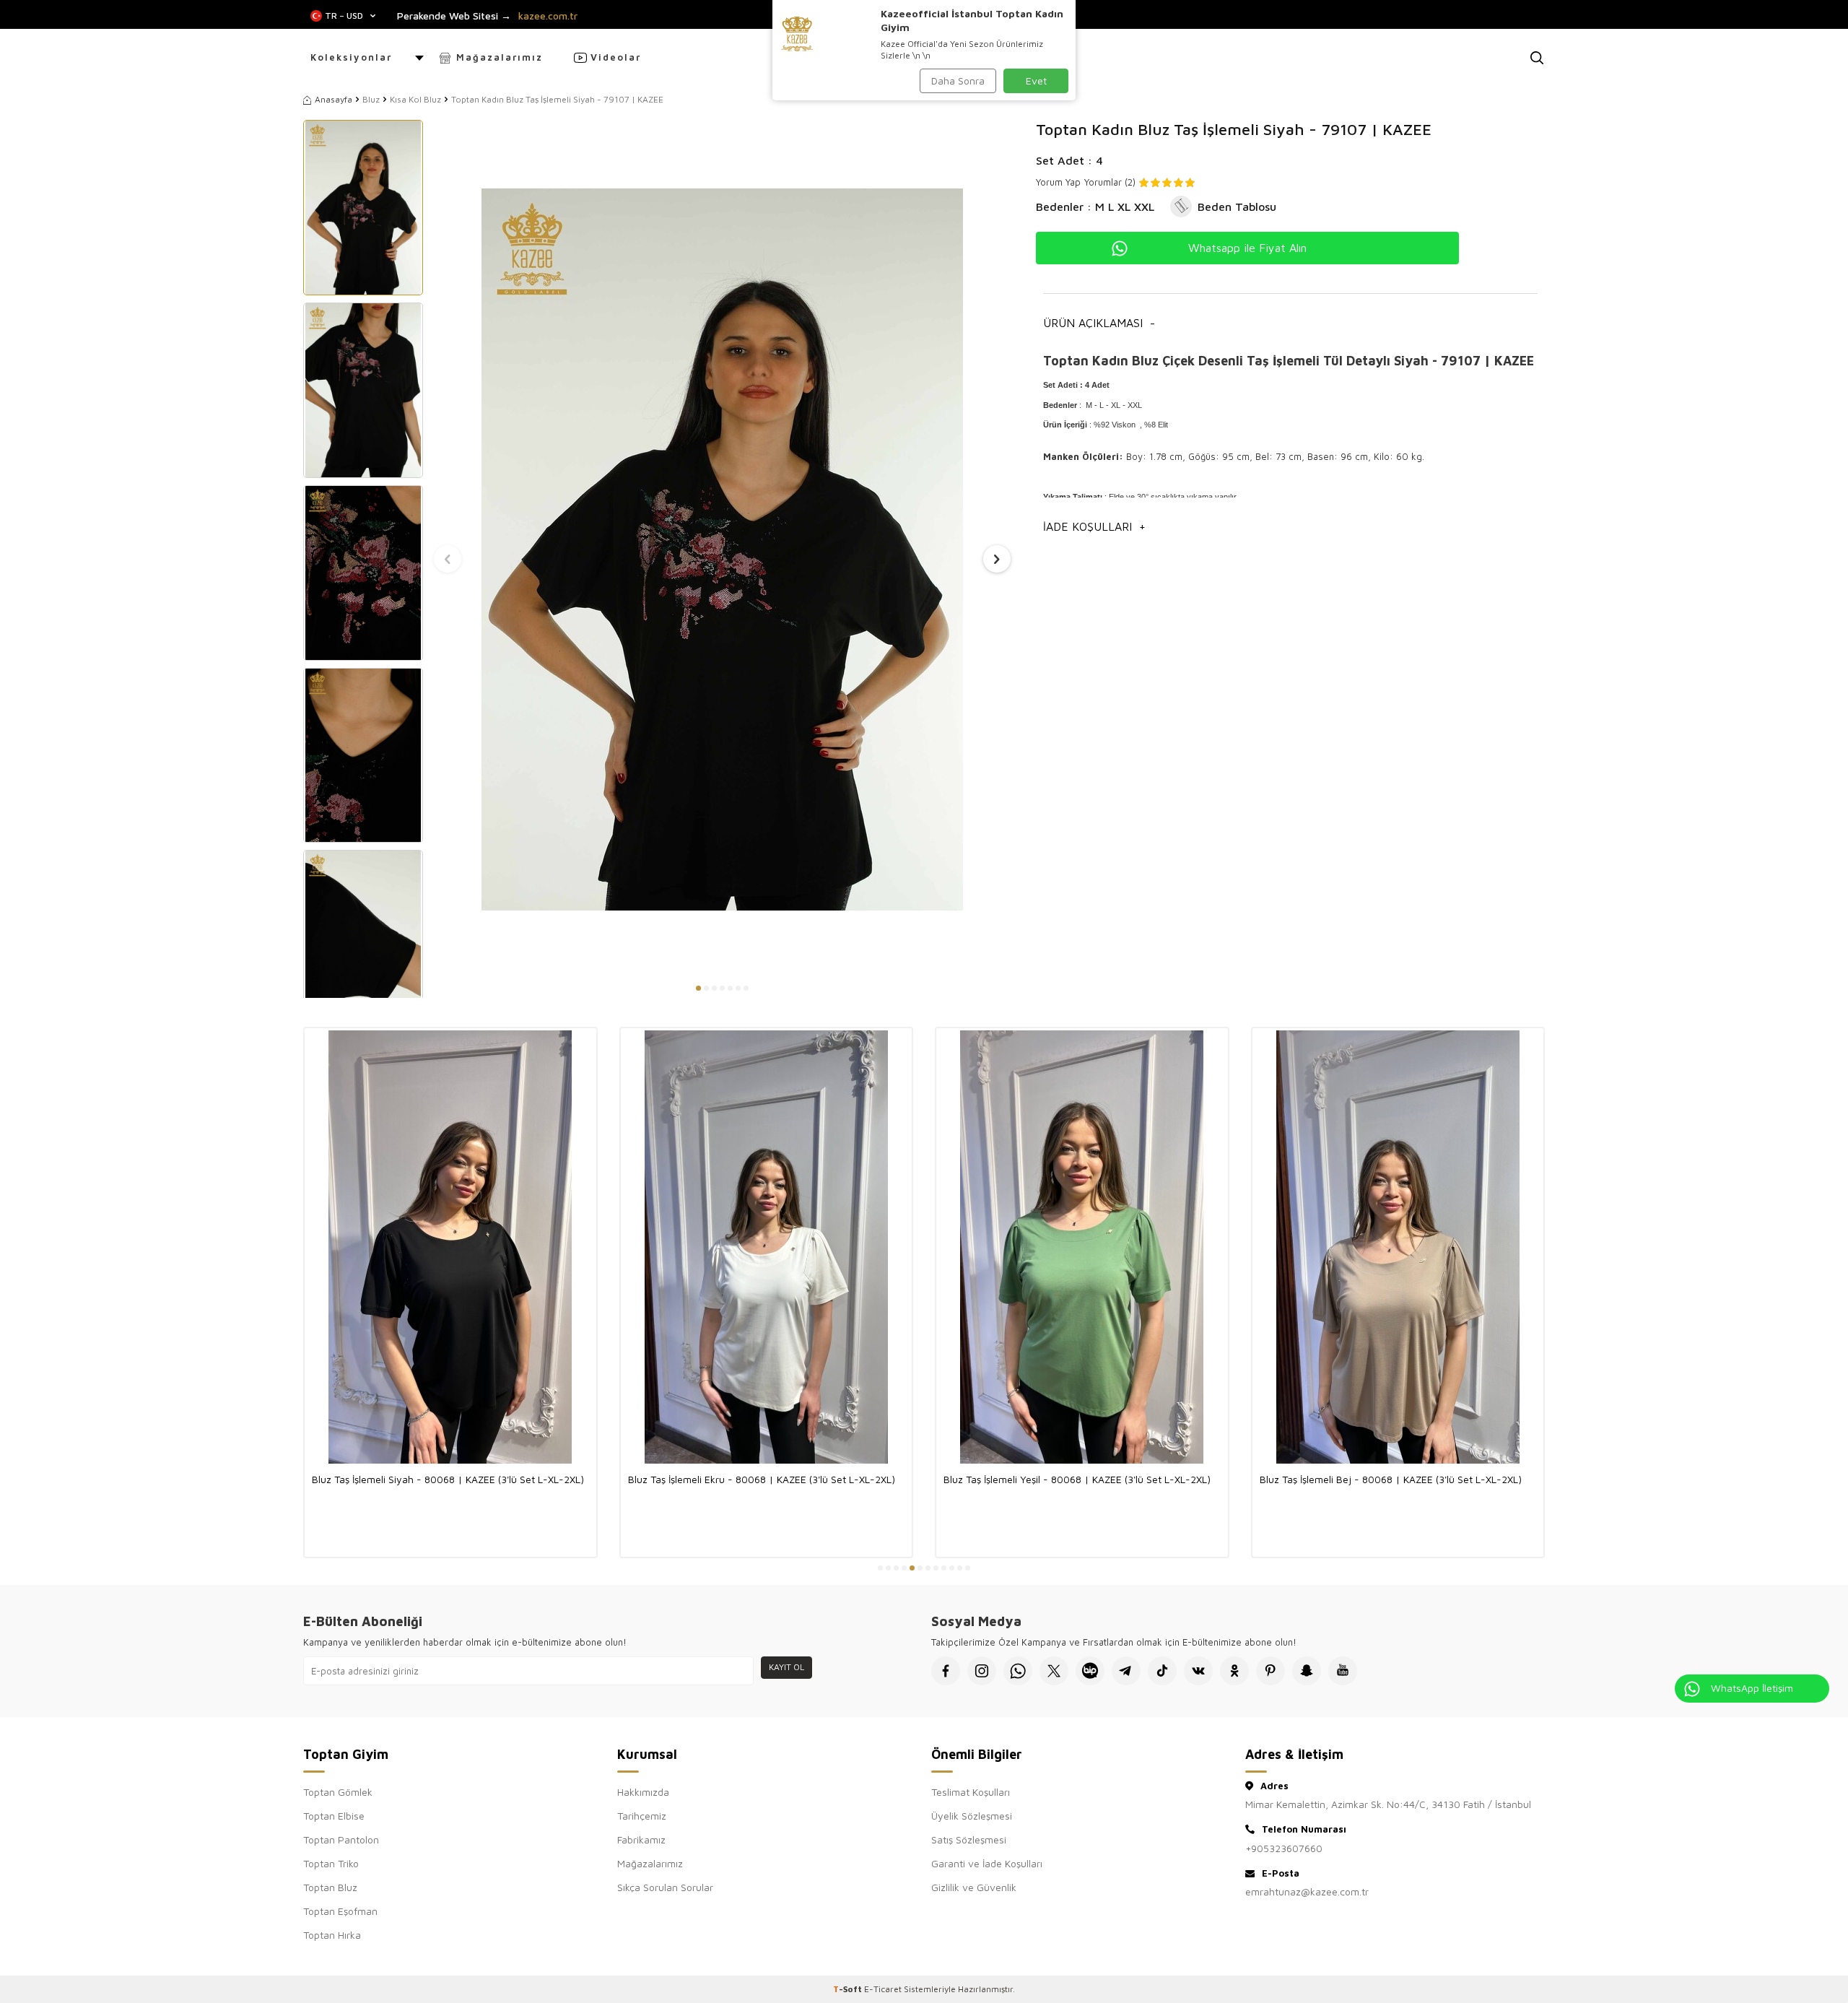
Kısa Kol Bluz (415, 99)
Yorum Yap (1058, 182)
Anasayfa (334, 99)
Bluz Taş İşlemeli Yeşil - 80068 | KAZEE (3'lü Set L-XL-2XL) (1077, 1479)
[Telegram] (1126, 1671)
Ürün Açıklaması (1099, 323)
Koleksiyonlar (351, 57)
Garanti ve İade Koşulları (987, 1863)
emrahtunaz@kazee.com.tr (1307, 1891)
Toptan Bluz (330, 1887)
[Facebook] (946, 1671)
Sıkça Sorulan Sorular (665, 1887)
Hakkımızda (643, 1792)
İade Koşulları (1094, 526)
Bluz (371, 99)
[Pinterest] (1270, 1671)
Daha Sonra (958, 81)
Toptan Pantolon (341, 1839)
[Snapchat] (1307, 1671)
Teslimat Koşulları (971, 1792)
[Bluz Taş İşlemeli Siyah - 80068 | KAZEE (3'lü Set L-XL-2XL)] (450, 1247)
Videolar (616, 57)
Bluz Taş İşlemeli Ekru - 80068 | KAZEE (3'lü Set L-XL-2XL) (762, 1479)
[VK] (1198, 1671)
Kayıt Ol (786, 1667)
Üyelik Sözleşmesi (972, 1816)
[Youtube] (1343, 1671)
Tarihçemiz (642, 1816)
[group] (722, 549)
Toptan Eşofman (340, 1911)
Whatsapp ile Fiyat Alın (1247, 248)
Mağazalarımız (500, 57)
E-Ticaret (883, 1989)
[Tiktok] (1162, 1671)
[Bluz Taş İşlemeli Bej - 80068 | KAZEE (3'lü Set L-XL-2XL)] (1398, 1247)
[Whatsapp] (1018, 1671)
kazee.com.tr (548, 16)
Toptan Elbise (334, 1816)
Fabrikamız (641, 1839)
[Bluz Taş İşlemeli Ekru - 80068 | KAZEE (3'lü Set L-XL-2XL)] (767, 1247)
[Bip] (1090, 1671)
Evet (1036, 81)
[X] (1054, 1671)
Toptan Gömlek (338, 1792)
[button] (698, 988)
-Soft (849, 1989)
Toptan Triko (331, 1863)
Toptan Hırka (332, 1935)
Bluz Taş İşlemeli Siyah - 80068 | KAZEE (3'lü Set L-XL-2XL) (448, 1479)
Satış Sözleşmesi (969, 1839)
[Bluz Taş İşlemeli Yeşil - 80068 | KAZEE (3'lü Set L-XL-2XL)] (1082, 1247)
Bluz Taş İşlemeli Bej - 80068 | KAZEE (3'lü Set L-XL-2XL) (1391, 1479)
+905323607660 (1284, 1848)
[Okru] (1234, 1671)
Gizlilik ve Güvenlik (974, 1887)
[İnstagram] (982, 1671)
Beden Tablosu (1237, 207)
